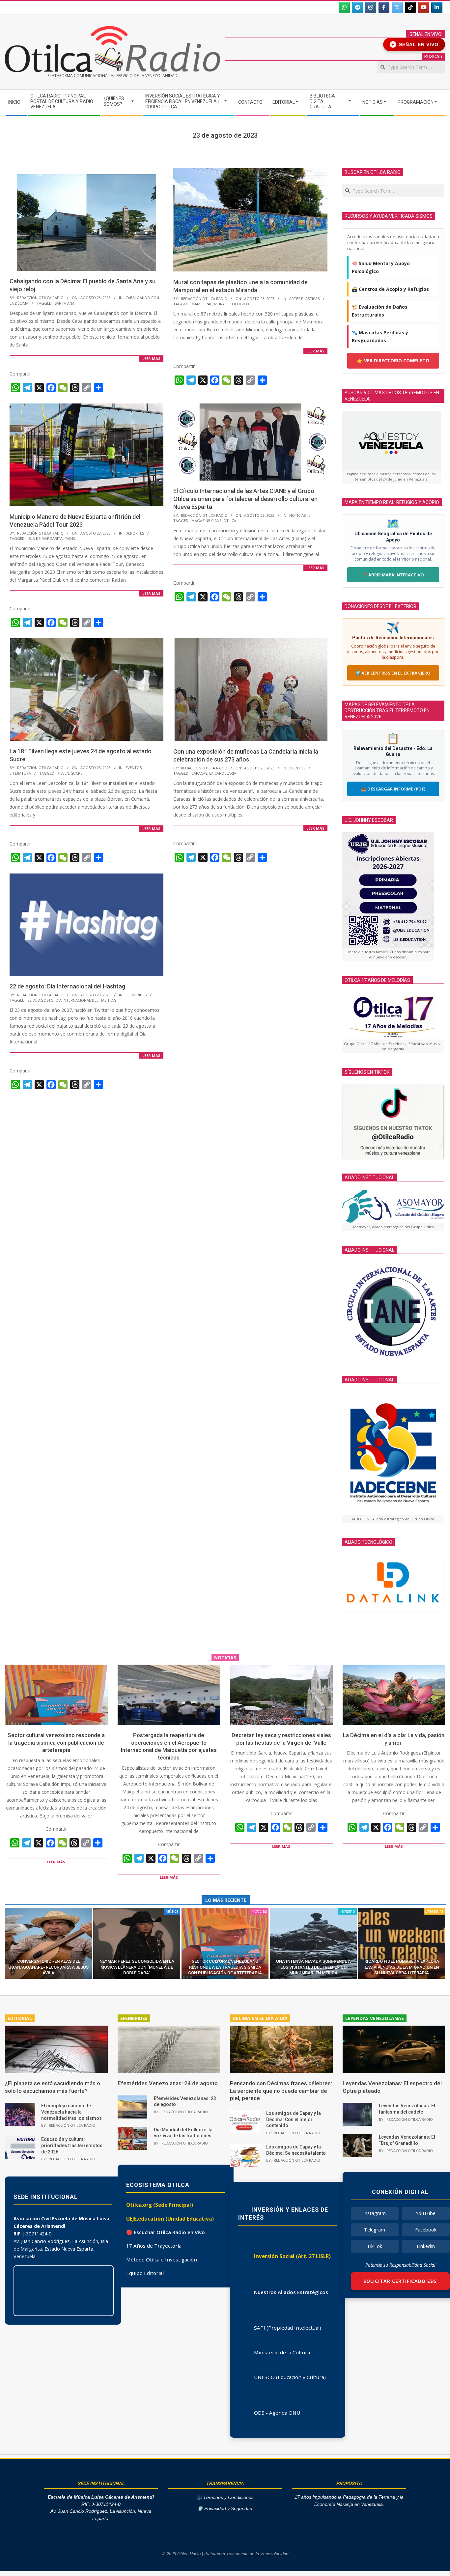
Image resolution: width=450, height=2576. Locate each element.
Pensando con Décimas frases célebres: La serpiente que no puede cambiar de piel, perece (281, 2091)
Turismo (347, 1911)
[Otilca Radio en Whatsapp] (344, 8)
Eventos (134, 768)
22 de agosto (41, 1000)
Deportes (135, 533)
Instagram (375, 2213)
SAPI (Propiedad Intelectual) (288, 2328)
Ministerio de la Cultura (282, 2352)
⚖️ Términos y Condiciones (225, 2497)
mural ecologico (232, 304)
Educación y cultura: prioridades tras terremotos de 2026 (72, 2145)
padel (70, 538)
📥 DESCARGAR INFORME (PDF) (393, 789)
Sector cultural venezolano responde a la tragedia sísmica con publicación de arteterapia (56, 1743)
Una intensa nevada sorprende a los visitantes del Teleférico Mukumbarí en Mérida (313, 1967)
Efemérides (136, 995)
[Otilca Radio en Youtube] (424, 8)
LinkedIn (426, 2246)
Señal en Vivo (415, 44)
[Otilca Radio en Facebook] (384, 8)
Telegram (375, 2230)
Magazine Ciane (206, 521)
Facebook (426, 2230)
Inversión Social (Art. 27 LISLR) (292, 2256)
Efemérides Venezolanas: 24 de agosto (168, 2083)
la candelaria (223, 773)
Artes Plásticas (304, 299)
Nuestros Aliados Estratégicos (291, 2292)
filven (63, 773)
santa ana (65, 303)
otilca (230, 521)
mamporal (202, 304)
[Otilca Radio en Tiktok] (410, 8)
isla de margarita (45, 538)
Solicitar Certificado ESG (400, 2281)
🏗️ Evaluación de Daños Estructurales (380, 311)
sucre (77, 773)
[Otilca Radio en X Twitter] (397, 8)
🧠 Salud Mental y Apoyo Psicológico (381, 267)
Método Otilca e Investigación (162, 2259)
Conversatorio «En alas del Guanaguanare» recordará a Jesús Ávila (48, 1967)
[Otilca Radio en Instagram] (371, 8)
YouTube (426, 2213)
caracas (199, 773)
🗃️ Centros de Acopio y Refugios (390, 289)
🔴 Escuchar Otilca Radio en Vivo (166, 2232)
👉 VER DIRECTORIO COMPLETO (393, 360)
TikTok (375, 2246)
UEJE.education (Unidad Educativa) (170, 2219)
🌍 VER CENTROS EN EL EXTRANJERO (393, 673)
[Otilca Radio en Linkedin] (437, 8)
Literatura (20, 773)
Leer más (151, 359)
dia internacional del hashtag (86, 1000)
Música (172, 1911)
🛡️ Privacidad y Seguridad (225, 2509)
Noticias (297, 515)
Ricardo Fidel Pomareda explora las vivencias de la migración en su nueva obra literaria (402, 1967)
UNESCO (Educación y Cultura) (290, 2377)
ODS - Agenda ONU (277, 2413)
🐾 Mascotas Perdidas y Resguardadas (380, 336)
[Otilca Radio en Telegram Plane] (357, 8)
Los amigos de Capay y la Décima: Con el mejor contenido (294, 2119)
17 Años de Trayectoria (154, 2246)
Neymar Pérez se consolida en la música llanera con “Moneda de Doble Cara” (137, 1967)
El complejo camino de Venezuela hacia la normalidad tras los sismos (71, 2112)
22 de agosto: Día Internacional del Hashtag (67, 986)
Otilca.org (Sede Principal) (160, 2205)
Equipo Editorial (145, 2273)
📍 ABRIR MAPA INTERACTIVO (393, 575)
